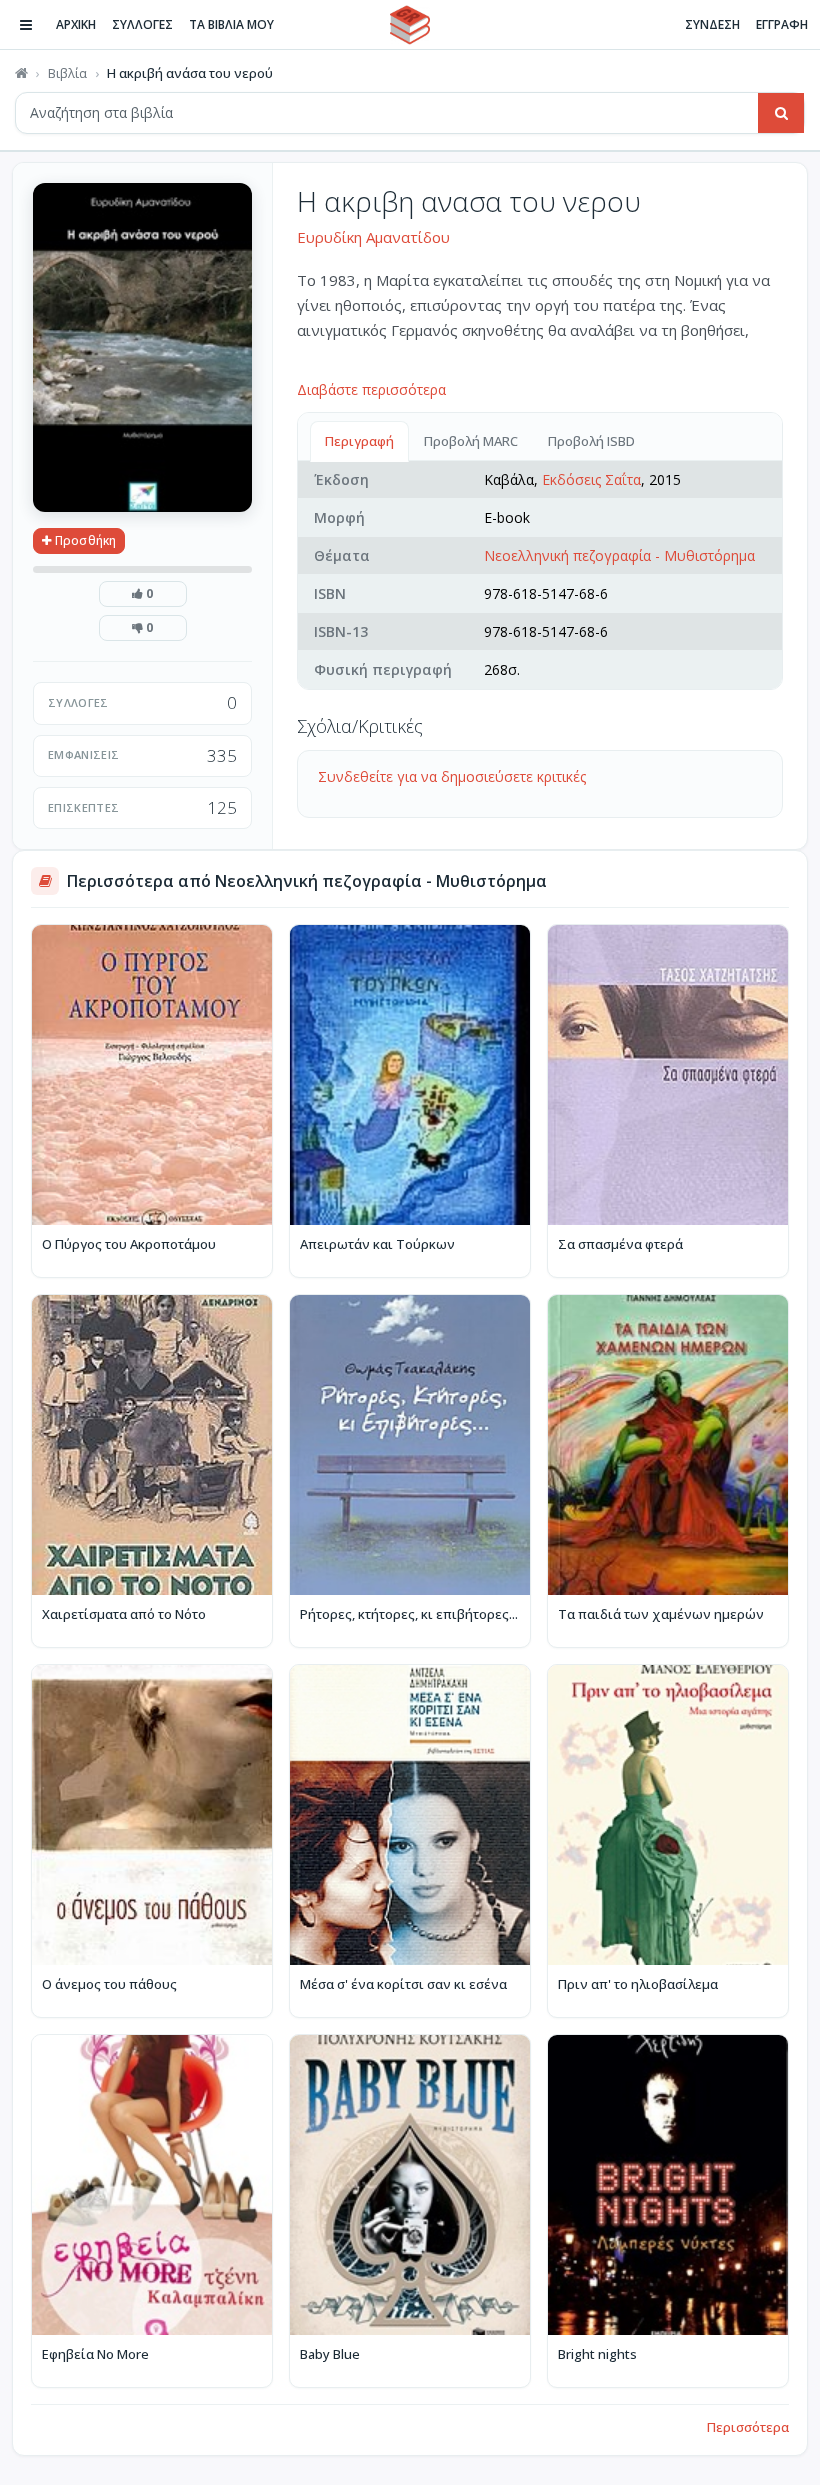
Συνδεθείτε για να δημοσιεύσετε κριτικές (452, 776)
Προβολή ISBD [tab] (591, 441)
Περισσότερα (748, 2427)
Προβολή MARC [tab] (471, 441)
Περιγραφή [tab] (359, 441)
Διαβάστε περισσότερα (371, 389)
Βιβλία (67, 73)
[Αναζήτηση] (781, 113)
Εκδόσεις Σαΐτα (591, 479)
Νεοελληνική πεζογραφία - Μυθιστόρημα (619, 555)
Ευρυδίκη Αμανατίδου (373, 237)
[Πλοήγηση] (26, 25)
